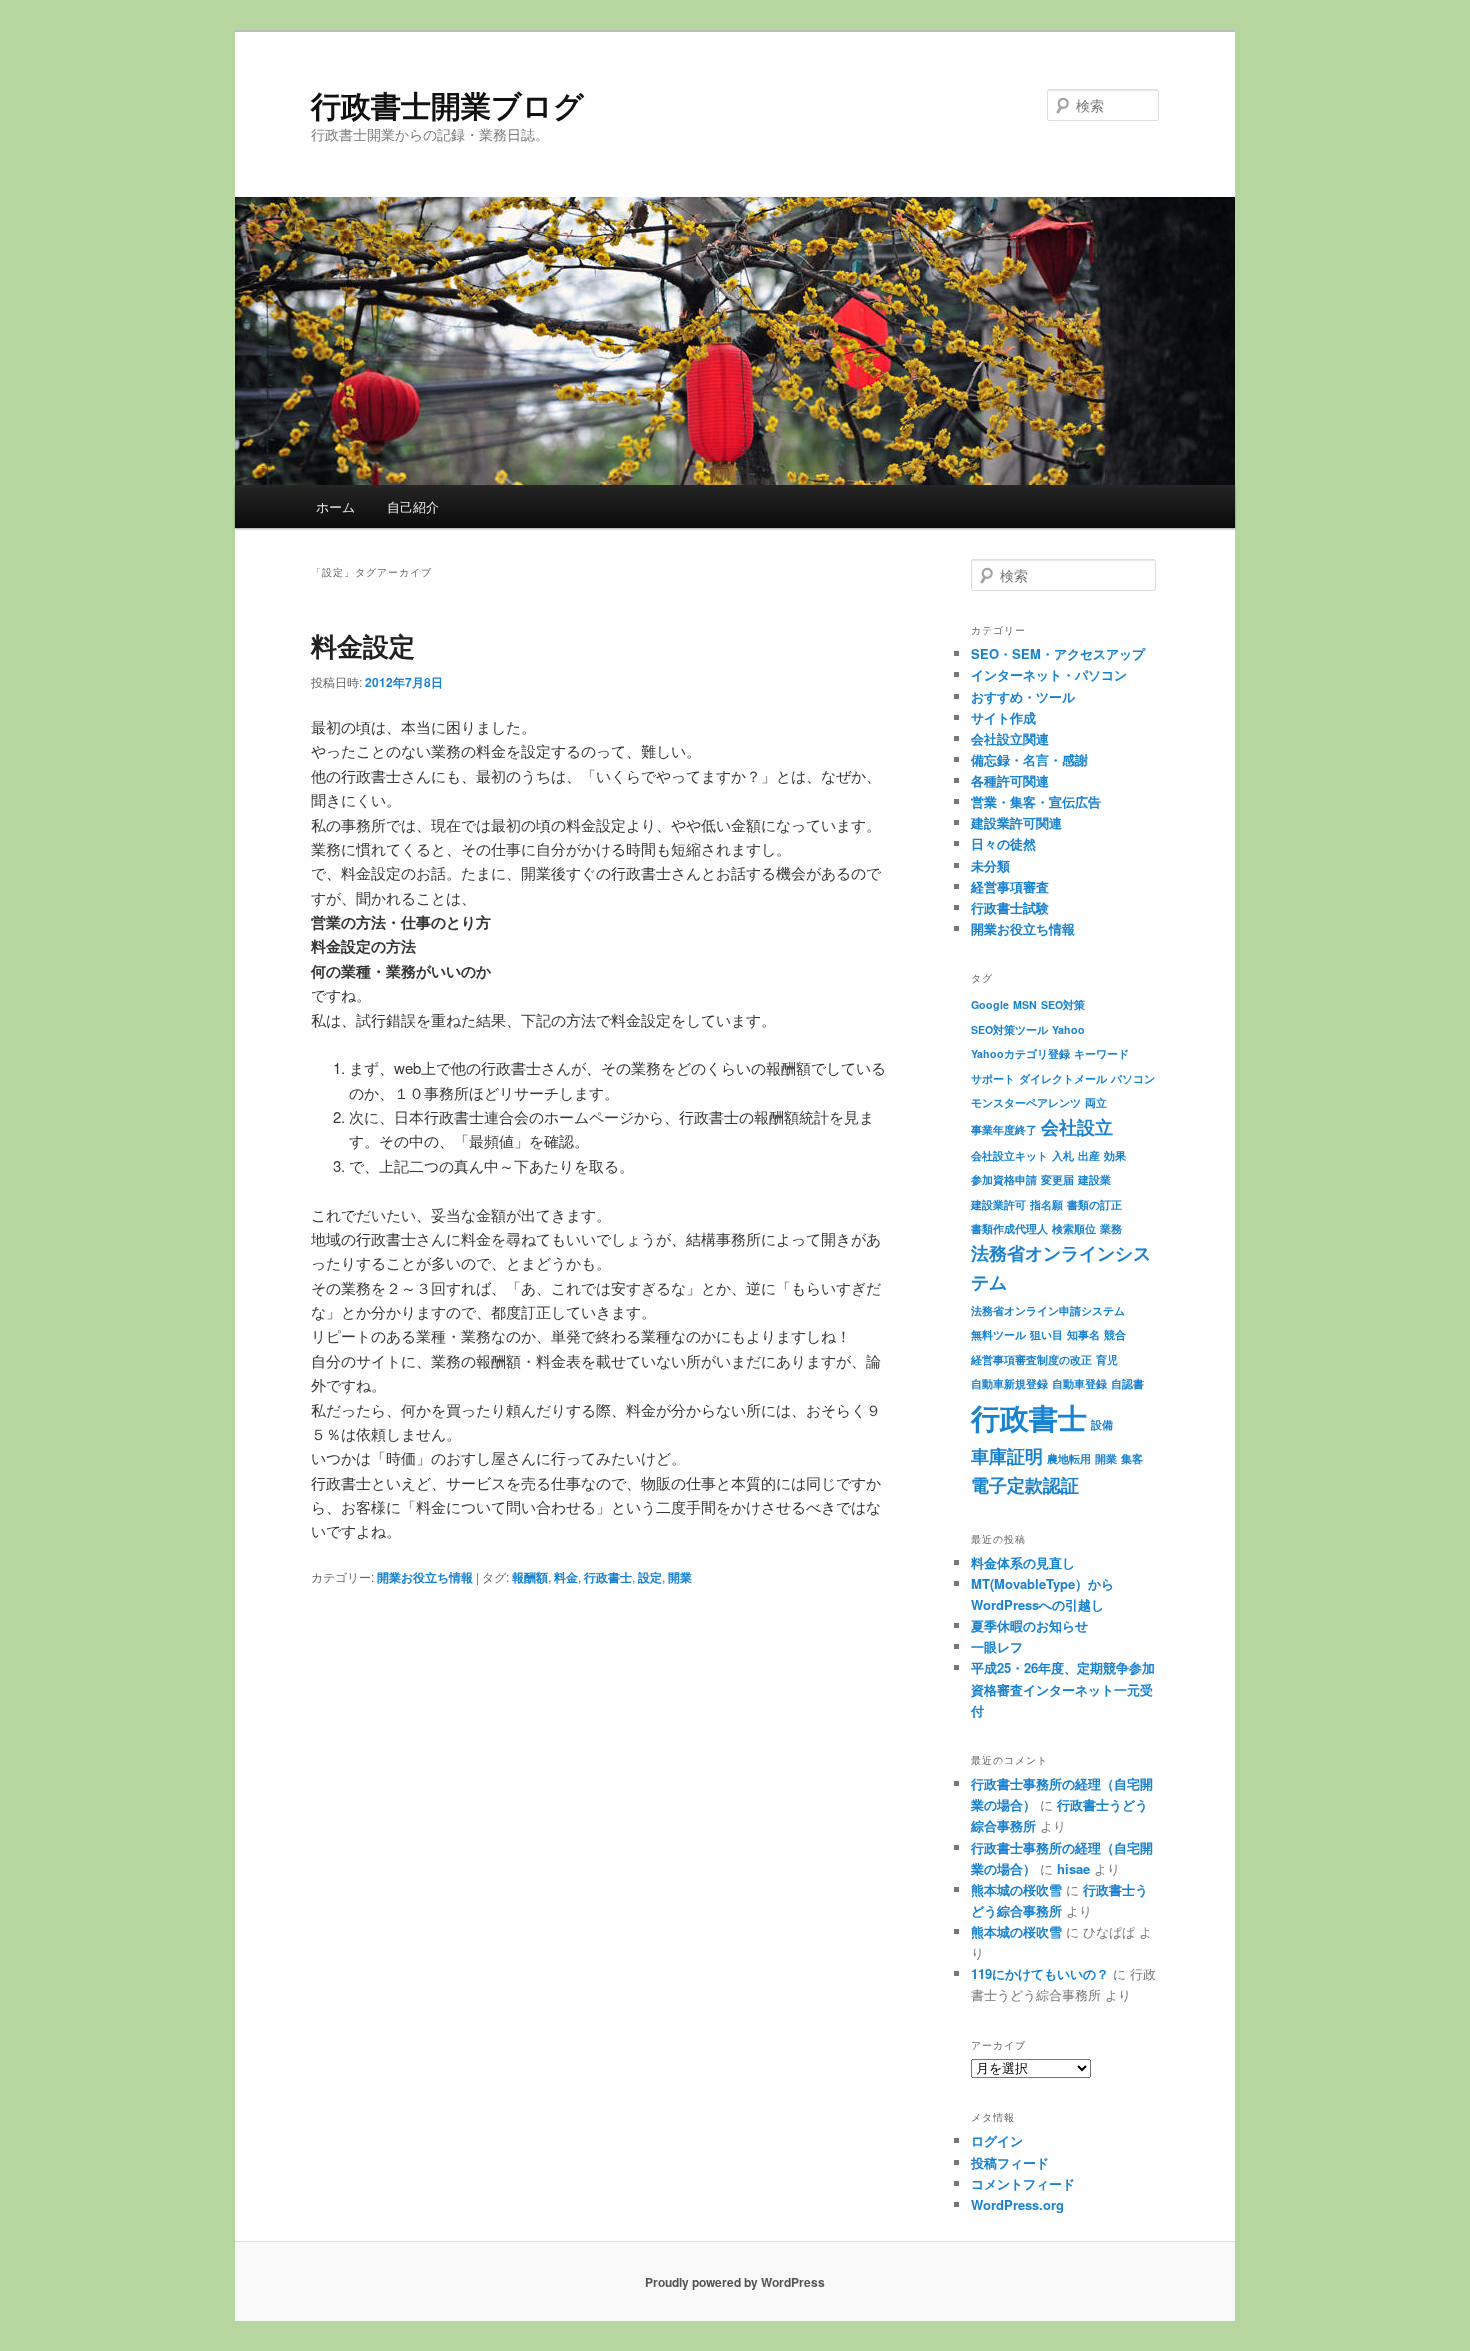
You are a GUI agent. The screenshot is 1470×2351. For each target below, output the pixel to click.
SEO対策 (1063, 1004)
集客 (1132, 1458)
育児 (1107, 1359)
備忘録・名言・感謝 (1029, 759)
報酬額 (530, 1577)
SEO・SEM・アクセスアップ (1058, 653)
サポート (993, 1078)
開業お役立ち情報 (425, 1577)
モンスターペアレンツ (1026, 1102)
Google (990, 1004)
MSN (1025, 1004)
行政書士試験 (1010, 907)
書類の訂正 (1094, 1204)
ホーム (335, 506)
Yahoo (1068, 1029)
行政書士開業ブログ (447, 104)
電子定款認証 (1025, 1484)
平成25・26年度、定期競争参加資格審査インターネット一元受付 (1063, 1688)
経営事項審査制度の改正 (1031, 1359)
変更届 (1057, 1179)
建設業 (1094, 1179)
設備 (1102, 1424)
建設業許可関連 (1016, 822)
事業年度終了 (1004, 1129)
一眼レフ (997, 1646)
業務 (1111, 1228)
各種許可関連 (1010, 780)
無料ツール (998, 1334)
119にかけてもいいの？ (1040, 1973)
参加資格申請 (1004, 1179)
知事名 (1083, 1334)
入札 (1063, 1155)
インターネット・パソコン (1049, 674)
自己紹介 (413, 506)
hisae (1073, 1868)
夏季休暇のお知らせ (1029, 1625)
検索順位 (1074, 1228)
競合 (1115, 1334)
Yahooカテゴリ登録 (1020, 1053)
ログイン (997, 2140)
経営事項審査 (1010, 886)
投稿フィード (1010, 2162)
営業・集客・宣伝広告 (1036, 801)
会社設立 (1077, 1126)
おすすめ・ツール (1023, 696)
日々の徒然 (1003, 843)
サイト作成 (1003, 717)
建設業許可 (998, 1204)
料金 (566, 1577)
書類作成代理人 (1009, 1228)
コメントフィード (1023, 2183)
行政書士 (608, 1577)
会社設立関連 (1010, 738)
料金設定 (363, 645)
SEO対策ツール (1009, 1029)
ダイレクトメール (1063, 1078)
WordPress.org (1017, 2204)
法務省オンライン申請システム (1048, 1310)
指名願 (1046, 1204)
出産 (1089, 1155)
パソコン (1133, 1078)
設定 (650, 1577)
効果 (1115, 1155)
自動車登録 (1079, 1383)
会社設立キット (1009, 1155)
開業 (680, 1577)
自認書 (1127, 1383)
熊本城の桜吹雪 (1016, 1889)
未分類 (990, 865)
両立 (1096, 1102)
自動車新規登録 (1009, 1383)
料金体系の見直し (1023, 1562)
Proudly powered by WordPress (735, 2282)
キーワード (1101, 1053)
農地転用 (1069, 1458)
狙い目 (1046, 1334)
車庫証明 (1007, 1455)
